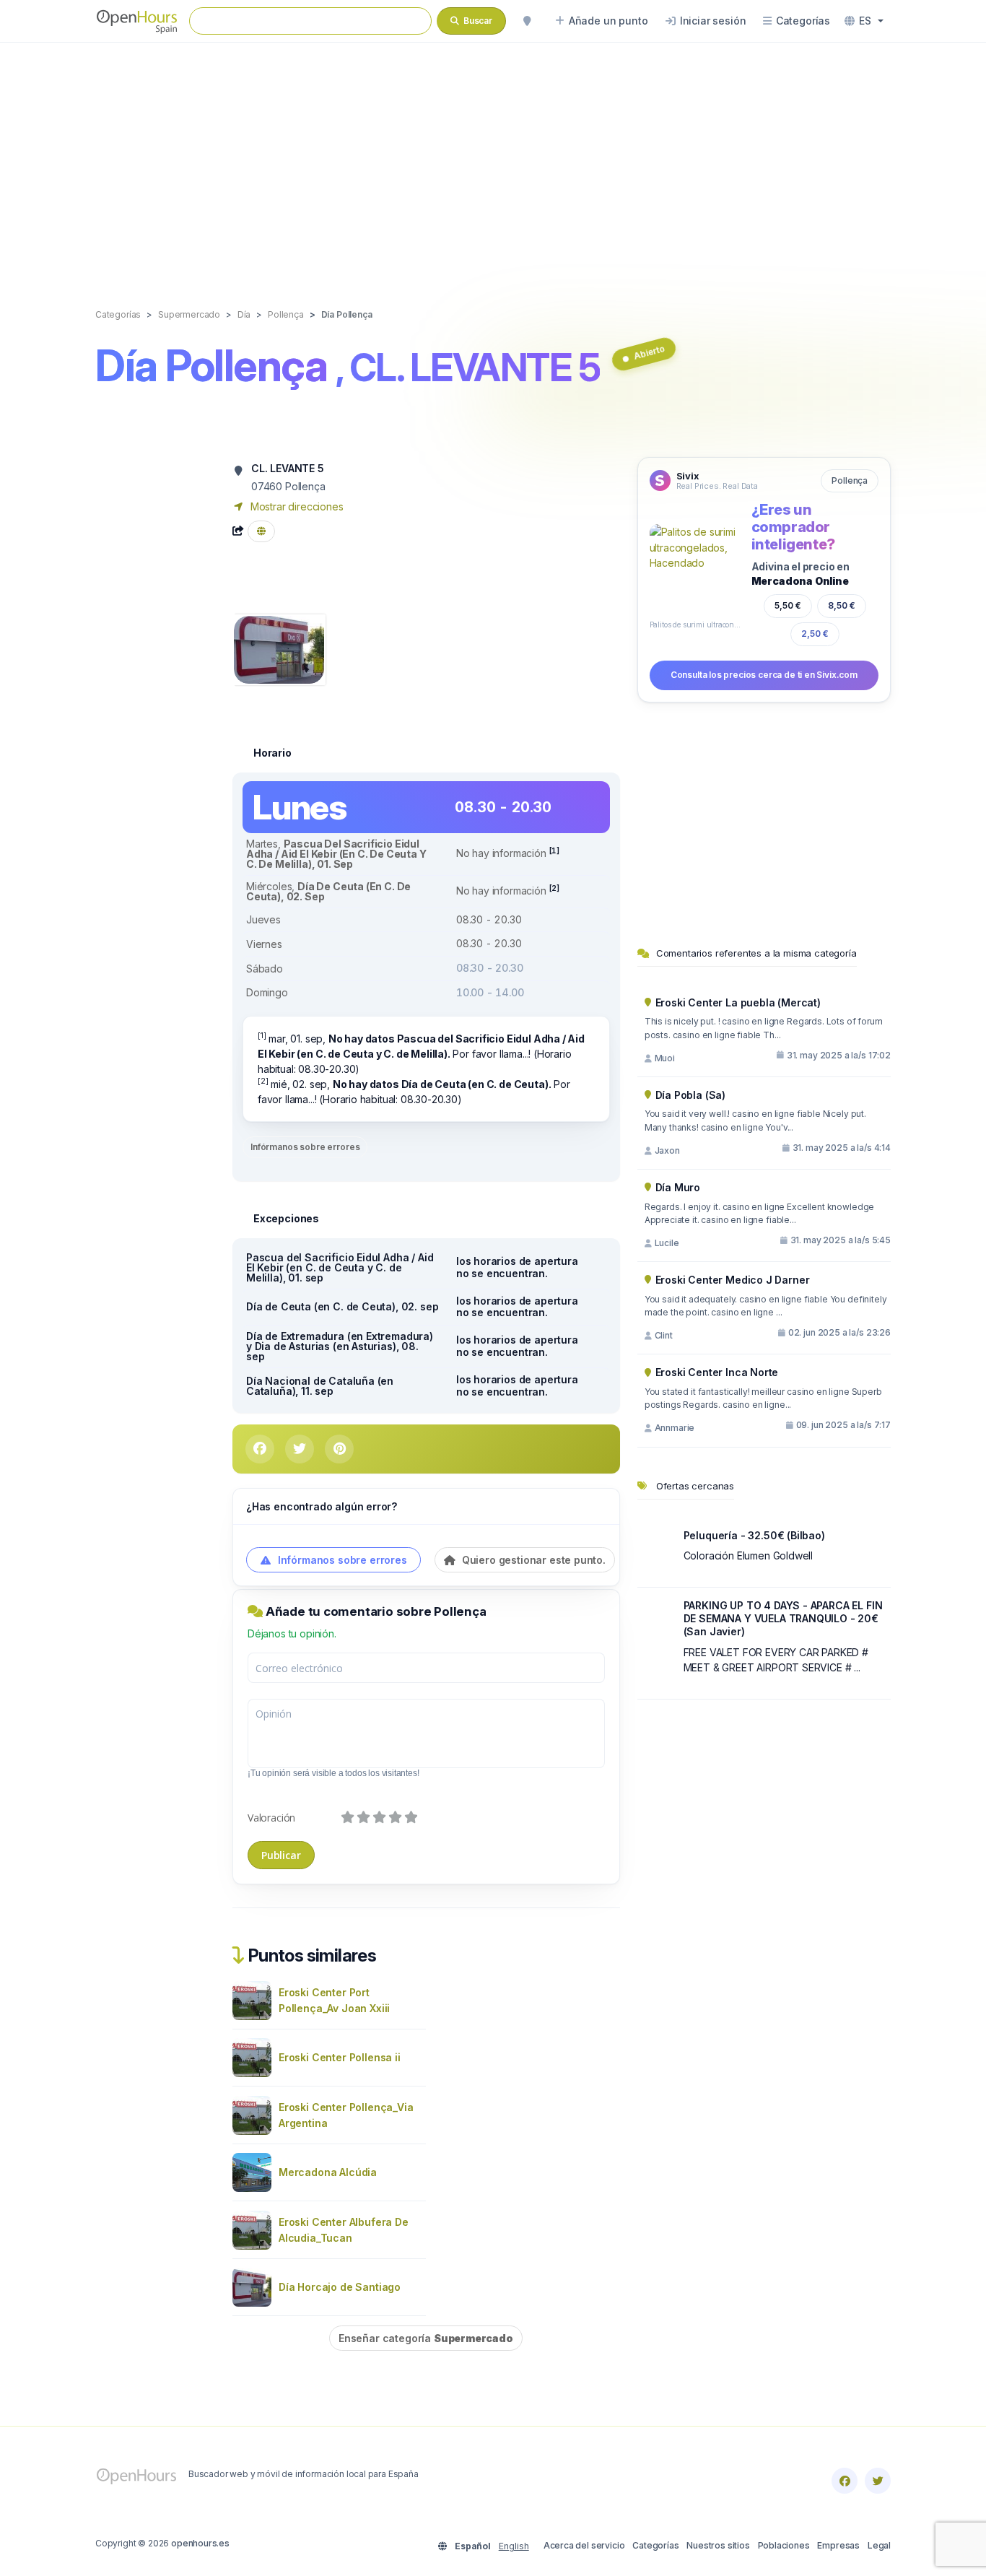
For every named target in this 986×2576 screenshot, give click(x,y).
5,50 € (788, 605)
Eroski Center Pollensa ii (340, 2057)
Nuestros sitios (718, 2545)
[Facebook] (845, 2481)
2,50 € (815, 634)
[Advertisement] (493, 160)
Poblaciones (784, 2545)
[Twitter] (878, 2481)
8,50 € (842, 605)
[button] (864, 21)
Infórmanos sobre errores (305, 1147)
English (514, 2546)
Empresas (838, 2545)
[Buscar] (527, 21)
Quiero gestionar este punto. (532, 1560)
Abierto (649, 352)
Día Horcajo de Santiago (340, 2287)
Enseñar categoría (426, 2338)
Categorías (655, 2545)
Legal (879, 2545)
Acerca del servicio (584, 2545)
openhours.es (200, 2543)
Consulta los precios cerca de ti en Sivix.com (764, 675)
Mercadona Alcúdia (328, 2172)
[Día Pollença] (279, 649)
